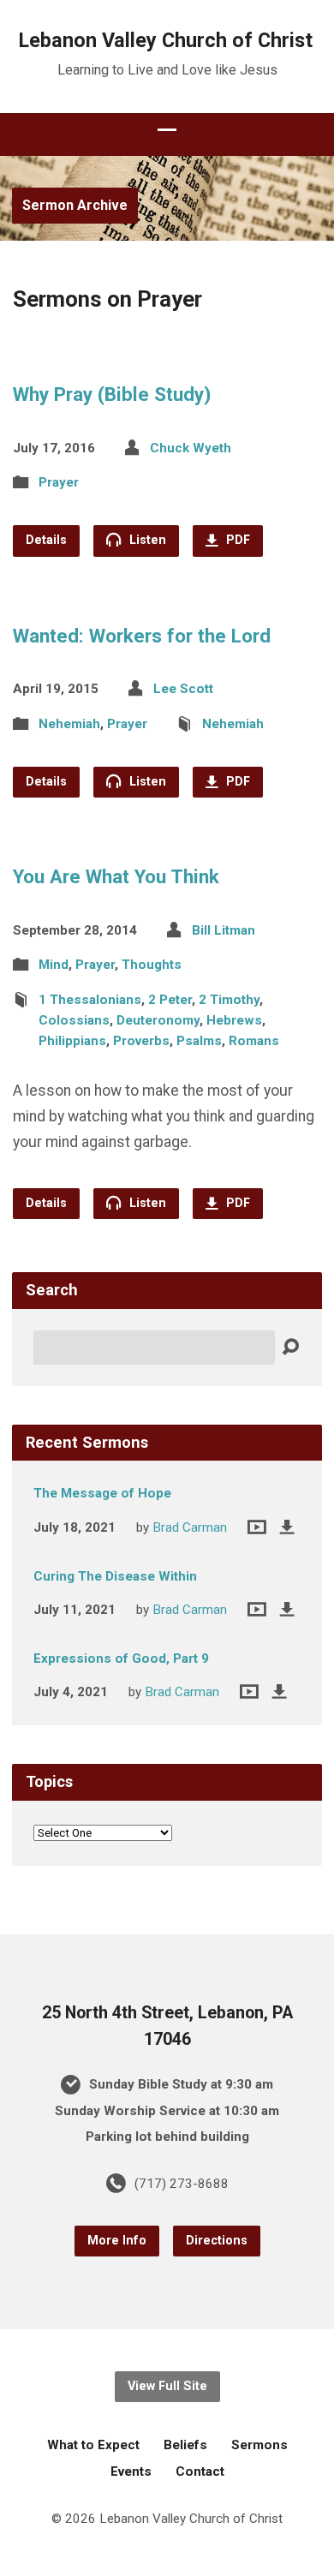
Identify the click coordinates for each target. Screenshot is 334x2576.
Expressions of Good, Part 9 (121, 1659)
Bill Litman (224, 930)
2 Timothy (229, 1000)
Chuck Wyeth (191, 448)
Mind (54, 965)
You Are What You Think (116, 876)
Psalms (199, 1041)
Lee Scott (183, 689)
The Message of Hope (102, 1493)
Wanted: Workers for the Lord (142, 636)
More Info (117, 2241)
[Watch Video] (257, 1527)
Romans (254, 1041)
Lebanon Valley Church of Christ (166, 40)
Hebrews (234, 1020)
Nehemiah (69, 724)
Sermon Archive (75, 205)
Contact (200, 2471)
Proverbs (141, 1041)
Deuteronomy (158, 1020)
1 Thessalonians (90, 1000)
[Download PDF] (287, 1527)
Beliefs (185, 2445)
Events (131, 2471)
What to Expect (93, 2445)
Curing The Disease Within (115, 1576)
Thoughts (152, 965)
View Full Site (167, 2386)
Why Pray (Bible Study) (112, 394)
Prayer (59, 482)
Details (46, 540)
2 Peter (170, 1000)
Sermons (259, 2445)
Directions (217, 2241)
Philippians (72, 1041)
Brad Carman (190, 1527)
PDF (236, 540)
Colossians (74, 1020)
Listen (146, 540)
